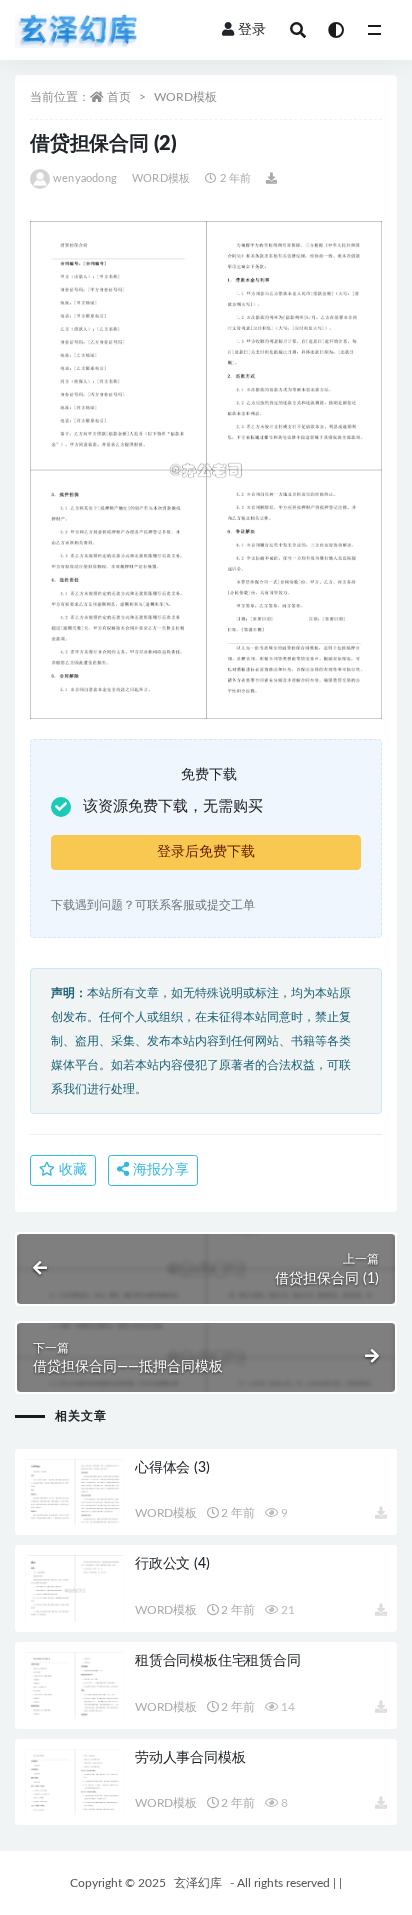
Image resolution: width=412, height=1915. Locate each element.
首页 (119, 97)
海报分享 (159, 1170)
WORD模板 (185, 97)
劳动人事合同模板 (190, 1758)
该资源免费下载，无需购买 (173, 806)
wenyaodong (85, 178)
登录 (252, 30)
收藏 (71, 1170)
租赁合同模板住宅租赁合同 (218, 1661)
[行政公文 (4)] (75, 1590)
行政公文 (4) (172, 1564)
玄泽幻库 (198, 1883)
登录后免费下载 (206, 852)
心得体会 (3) (172, 1468)
